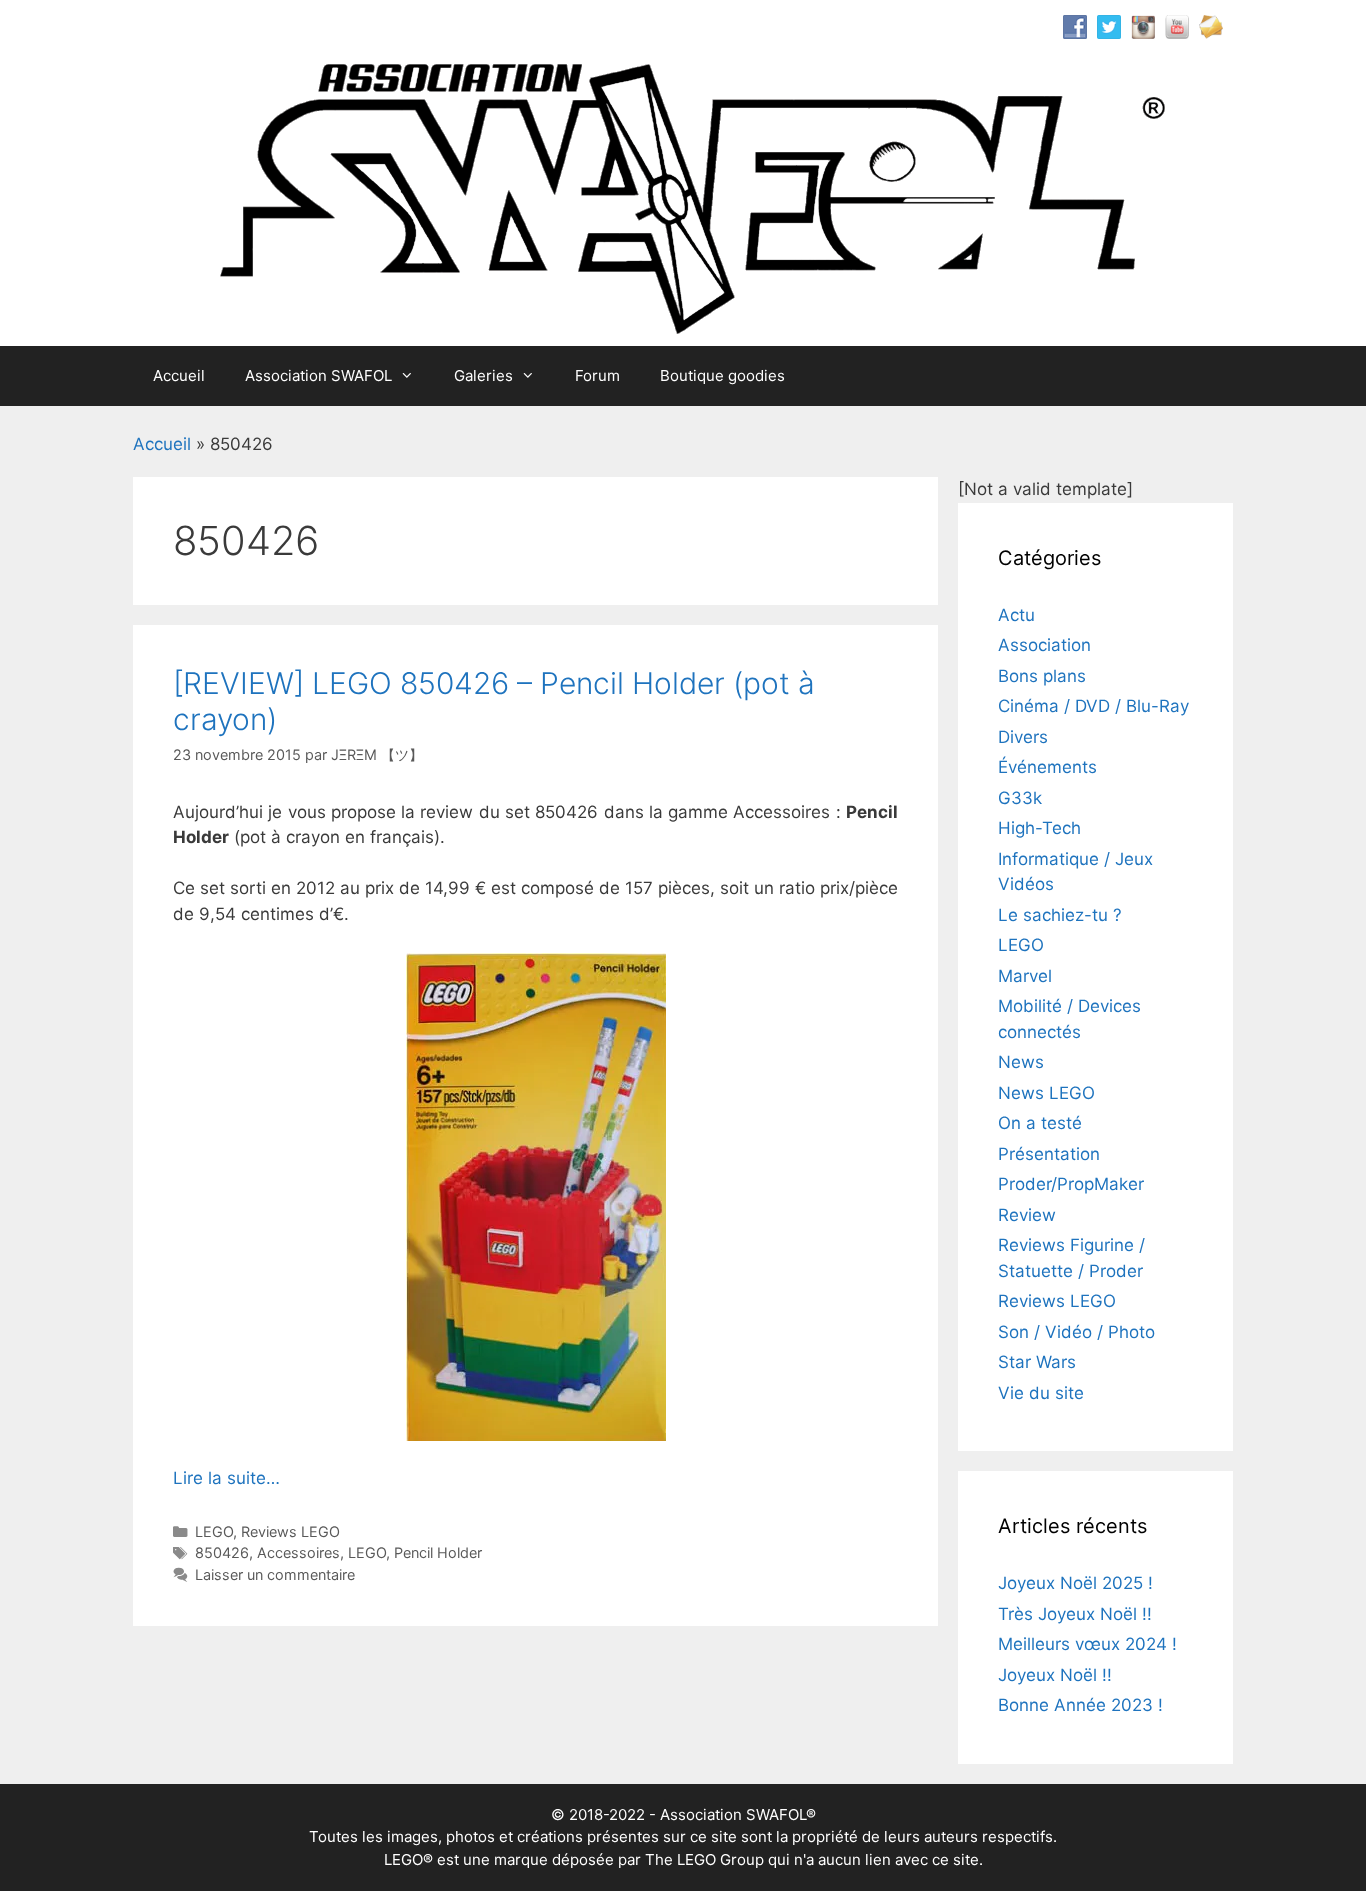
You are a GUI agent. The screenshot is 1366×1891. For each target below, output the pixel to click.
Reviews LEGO (290, 1531)
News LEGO (1046, 1093)
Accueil (179, 375)
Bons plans (1042, 676)
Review (1027, 1215)
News (1021, 1062)
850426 (222, 1552)
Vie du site (1041, 1393)
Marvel (1025, 976)
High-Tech (1039, 828)
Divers (1023, 737)
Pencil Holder (438, 1552)
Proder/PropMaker (1071, 1184)
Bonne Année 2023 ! (1080, 1705)
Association (1044, 645)
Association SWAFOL (318, 375)
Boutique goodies (722, 375)
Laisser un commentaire (275, 1574)
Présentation (1049, 1154)
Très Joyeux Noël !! (1075, 1614)
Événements (1047, 767)
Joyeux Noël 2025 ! (1075, 1583)
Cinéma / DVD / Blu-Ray (1093, 706)
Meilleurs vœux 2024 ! (1087, 1644)
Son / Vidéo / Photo (1076, 1332)
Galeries (483, 375)
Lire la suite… (226, 1478)
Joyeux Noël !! (1055, 1675)
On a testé (1040, 1123)
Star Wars (1037, 1362)
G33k (1020, 798)
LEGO (214, 1531)
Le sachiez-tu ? (1060, 915)
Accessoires (298, 1552)
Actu (1016, 615)
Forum (597, 375)
